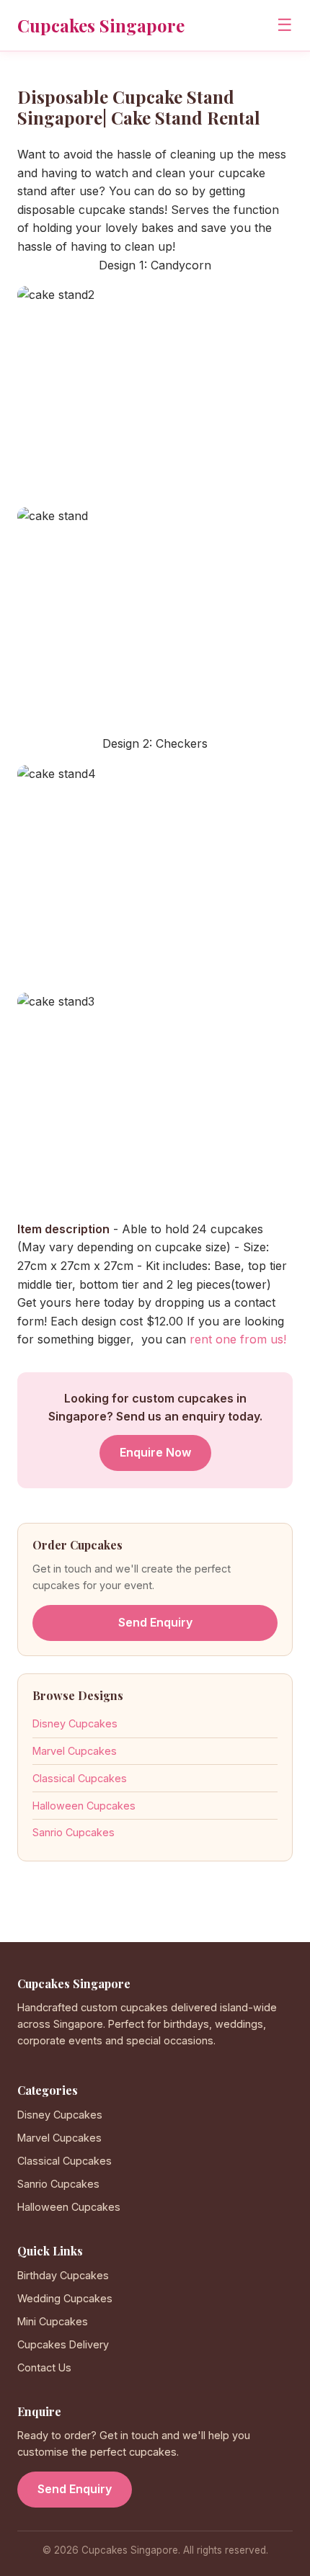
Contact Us (44, 2367)
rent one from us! (238, 1339)
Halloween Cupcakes (84, 1806)
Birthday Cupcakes (63, 2275)
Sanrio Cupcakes (74, 1832)
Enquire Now (155, 1452)
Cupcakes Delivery (63, 2344)
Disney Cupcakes (75, 1723)
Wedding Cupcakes (65, 2298)
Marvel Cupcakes (75, 1751)
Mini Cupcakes (53, 2321)
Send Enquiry (155, 1622)
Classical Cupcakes (80, 1778)
